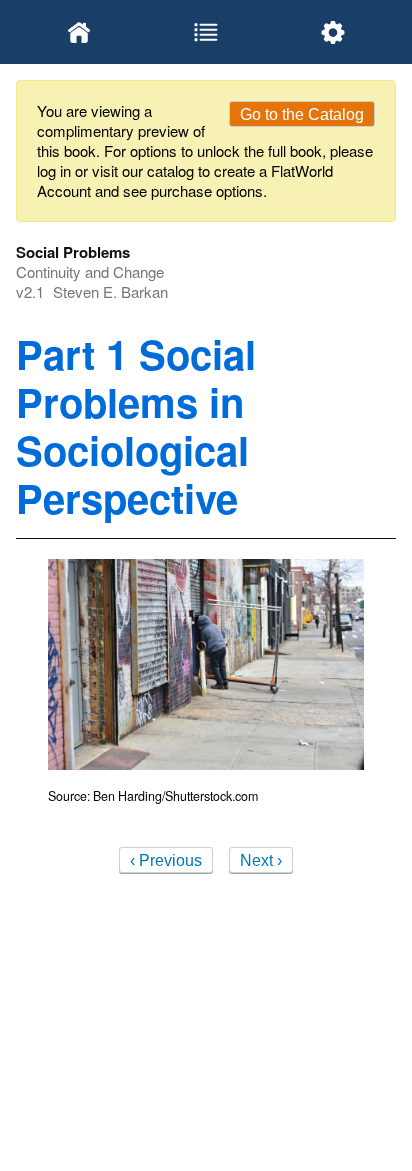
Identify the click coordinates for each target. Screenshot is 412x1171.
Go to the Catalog (302, 114)
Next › (261, 860)
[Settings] (332, 32)
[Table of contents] (206, 32)
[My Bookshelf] (79, 32)
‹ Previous (166, 860)
